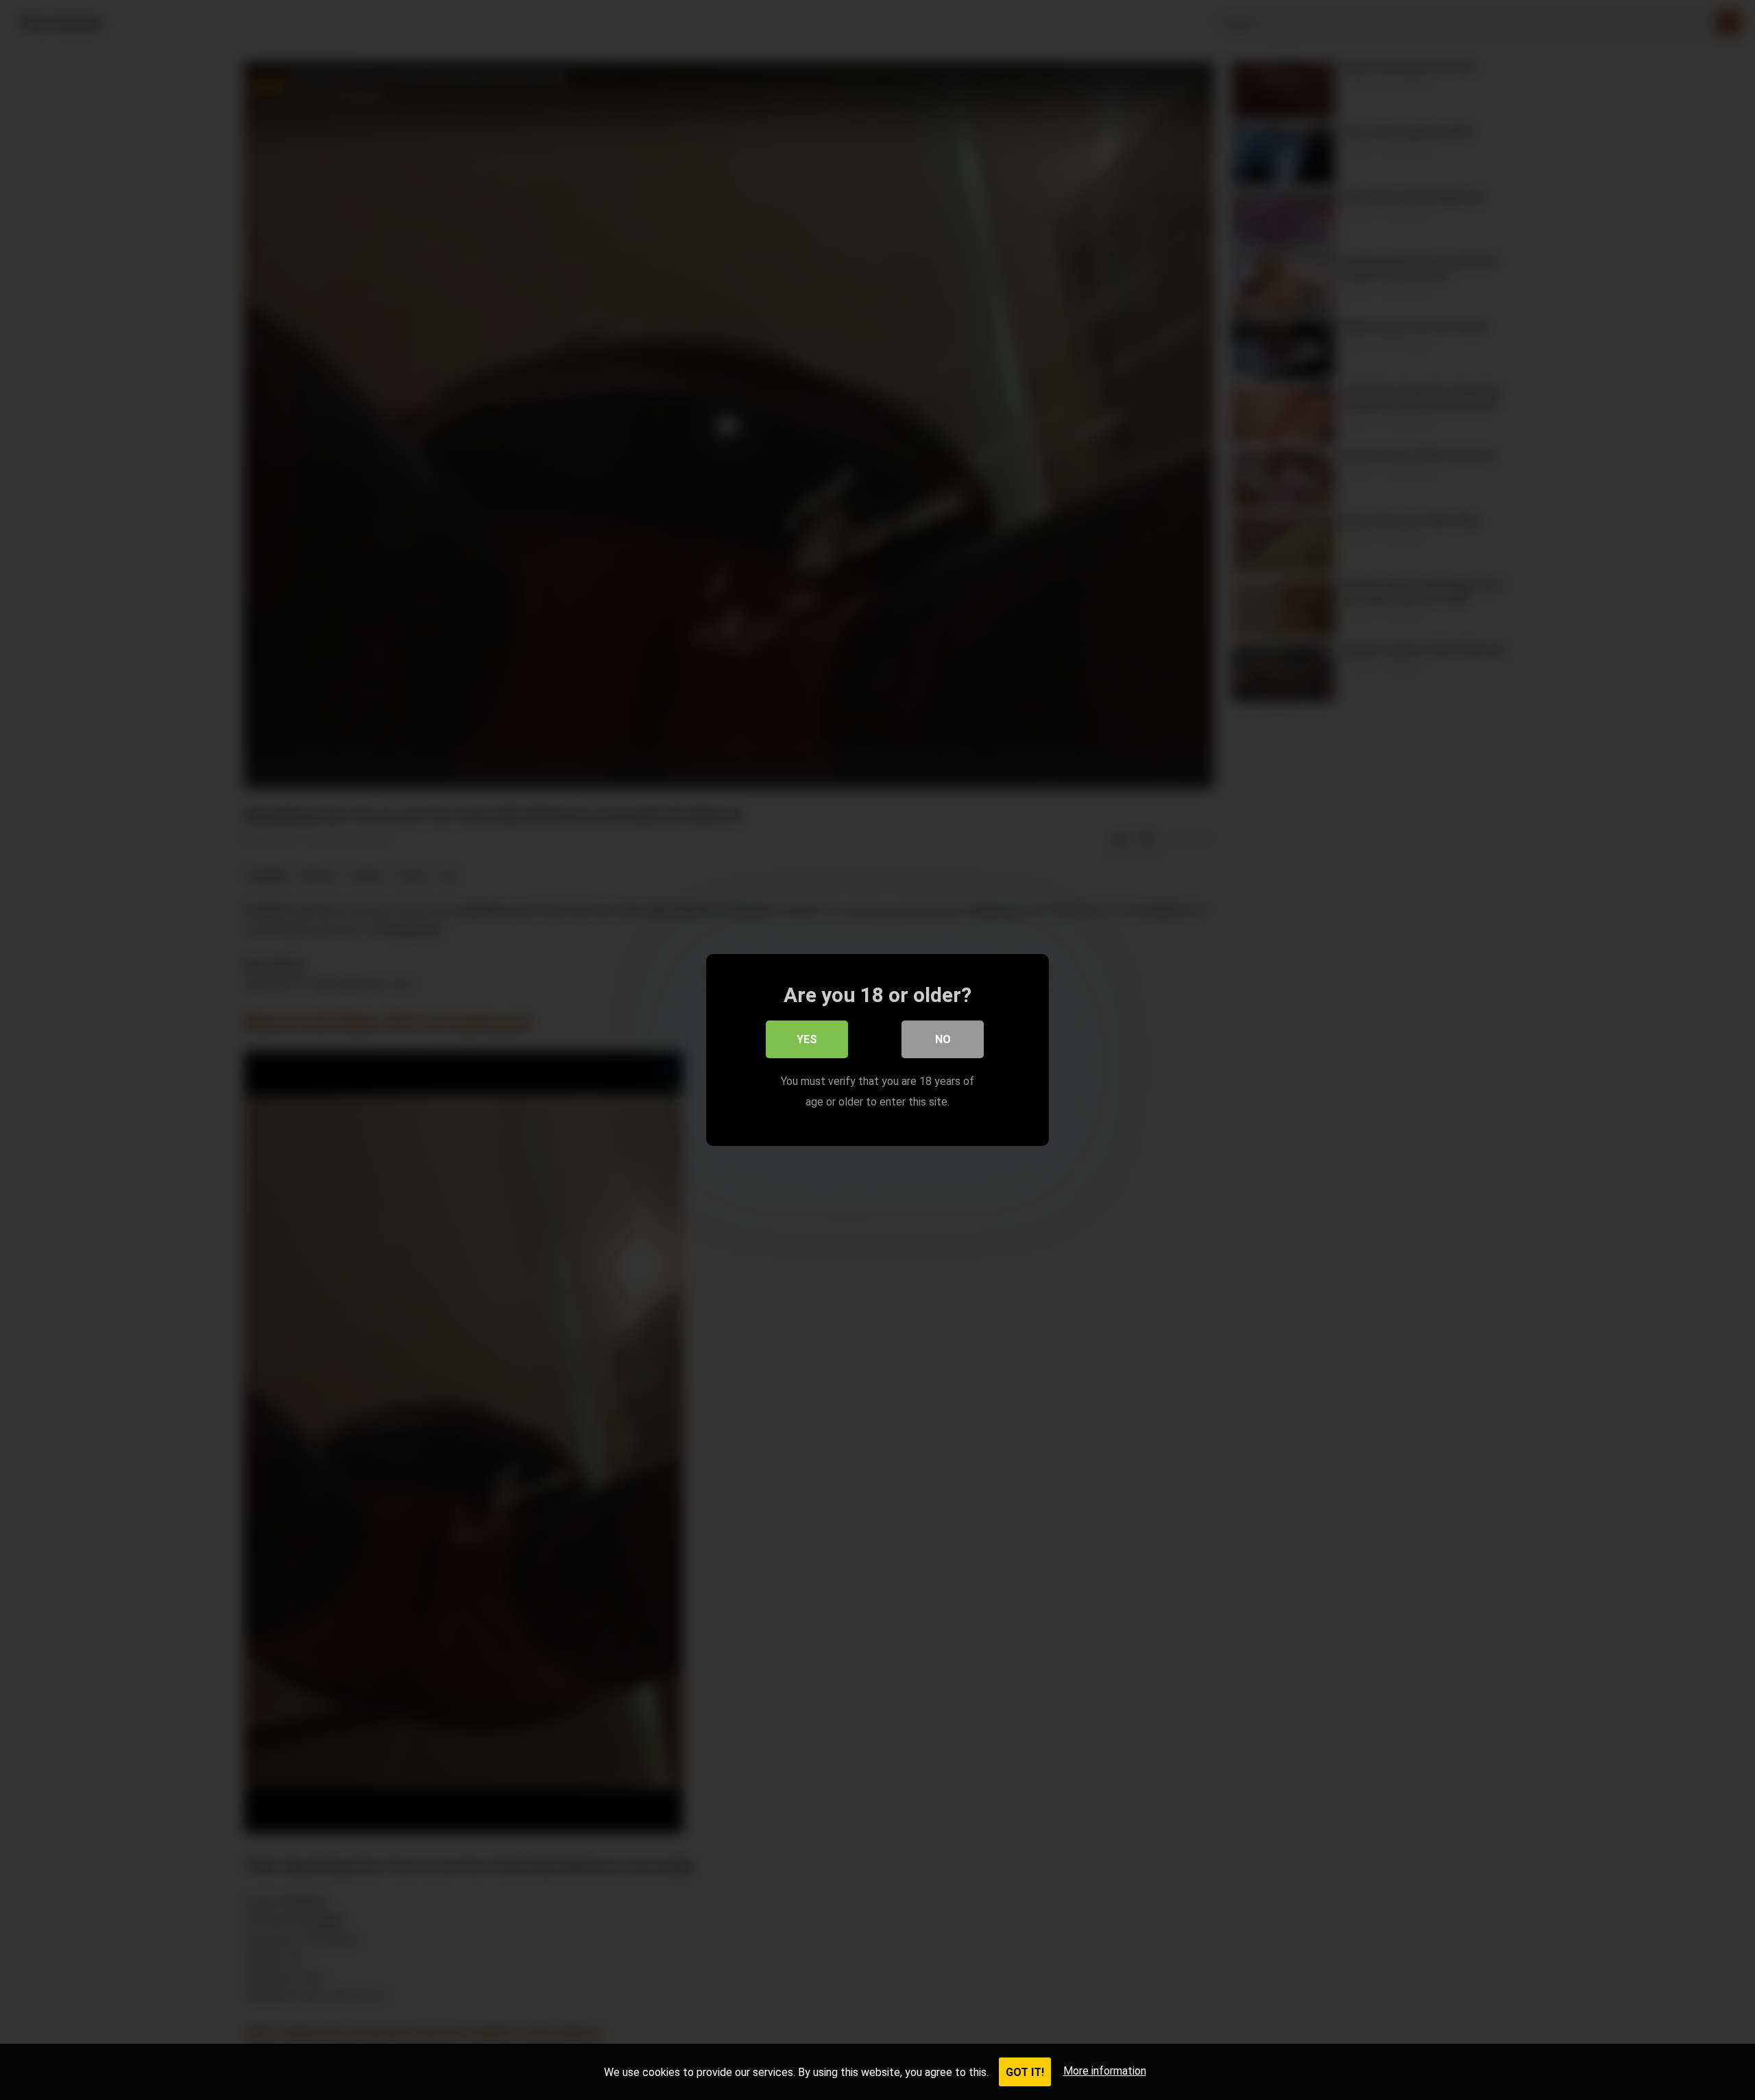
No (943, 1039)
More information (1105, 2071)
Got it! (1025, 2072)
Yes (807, 1039)
